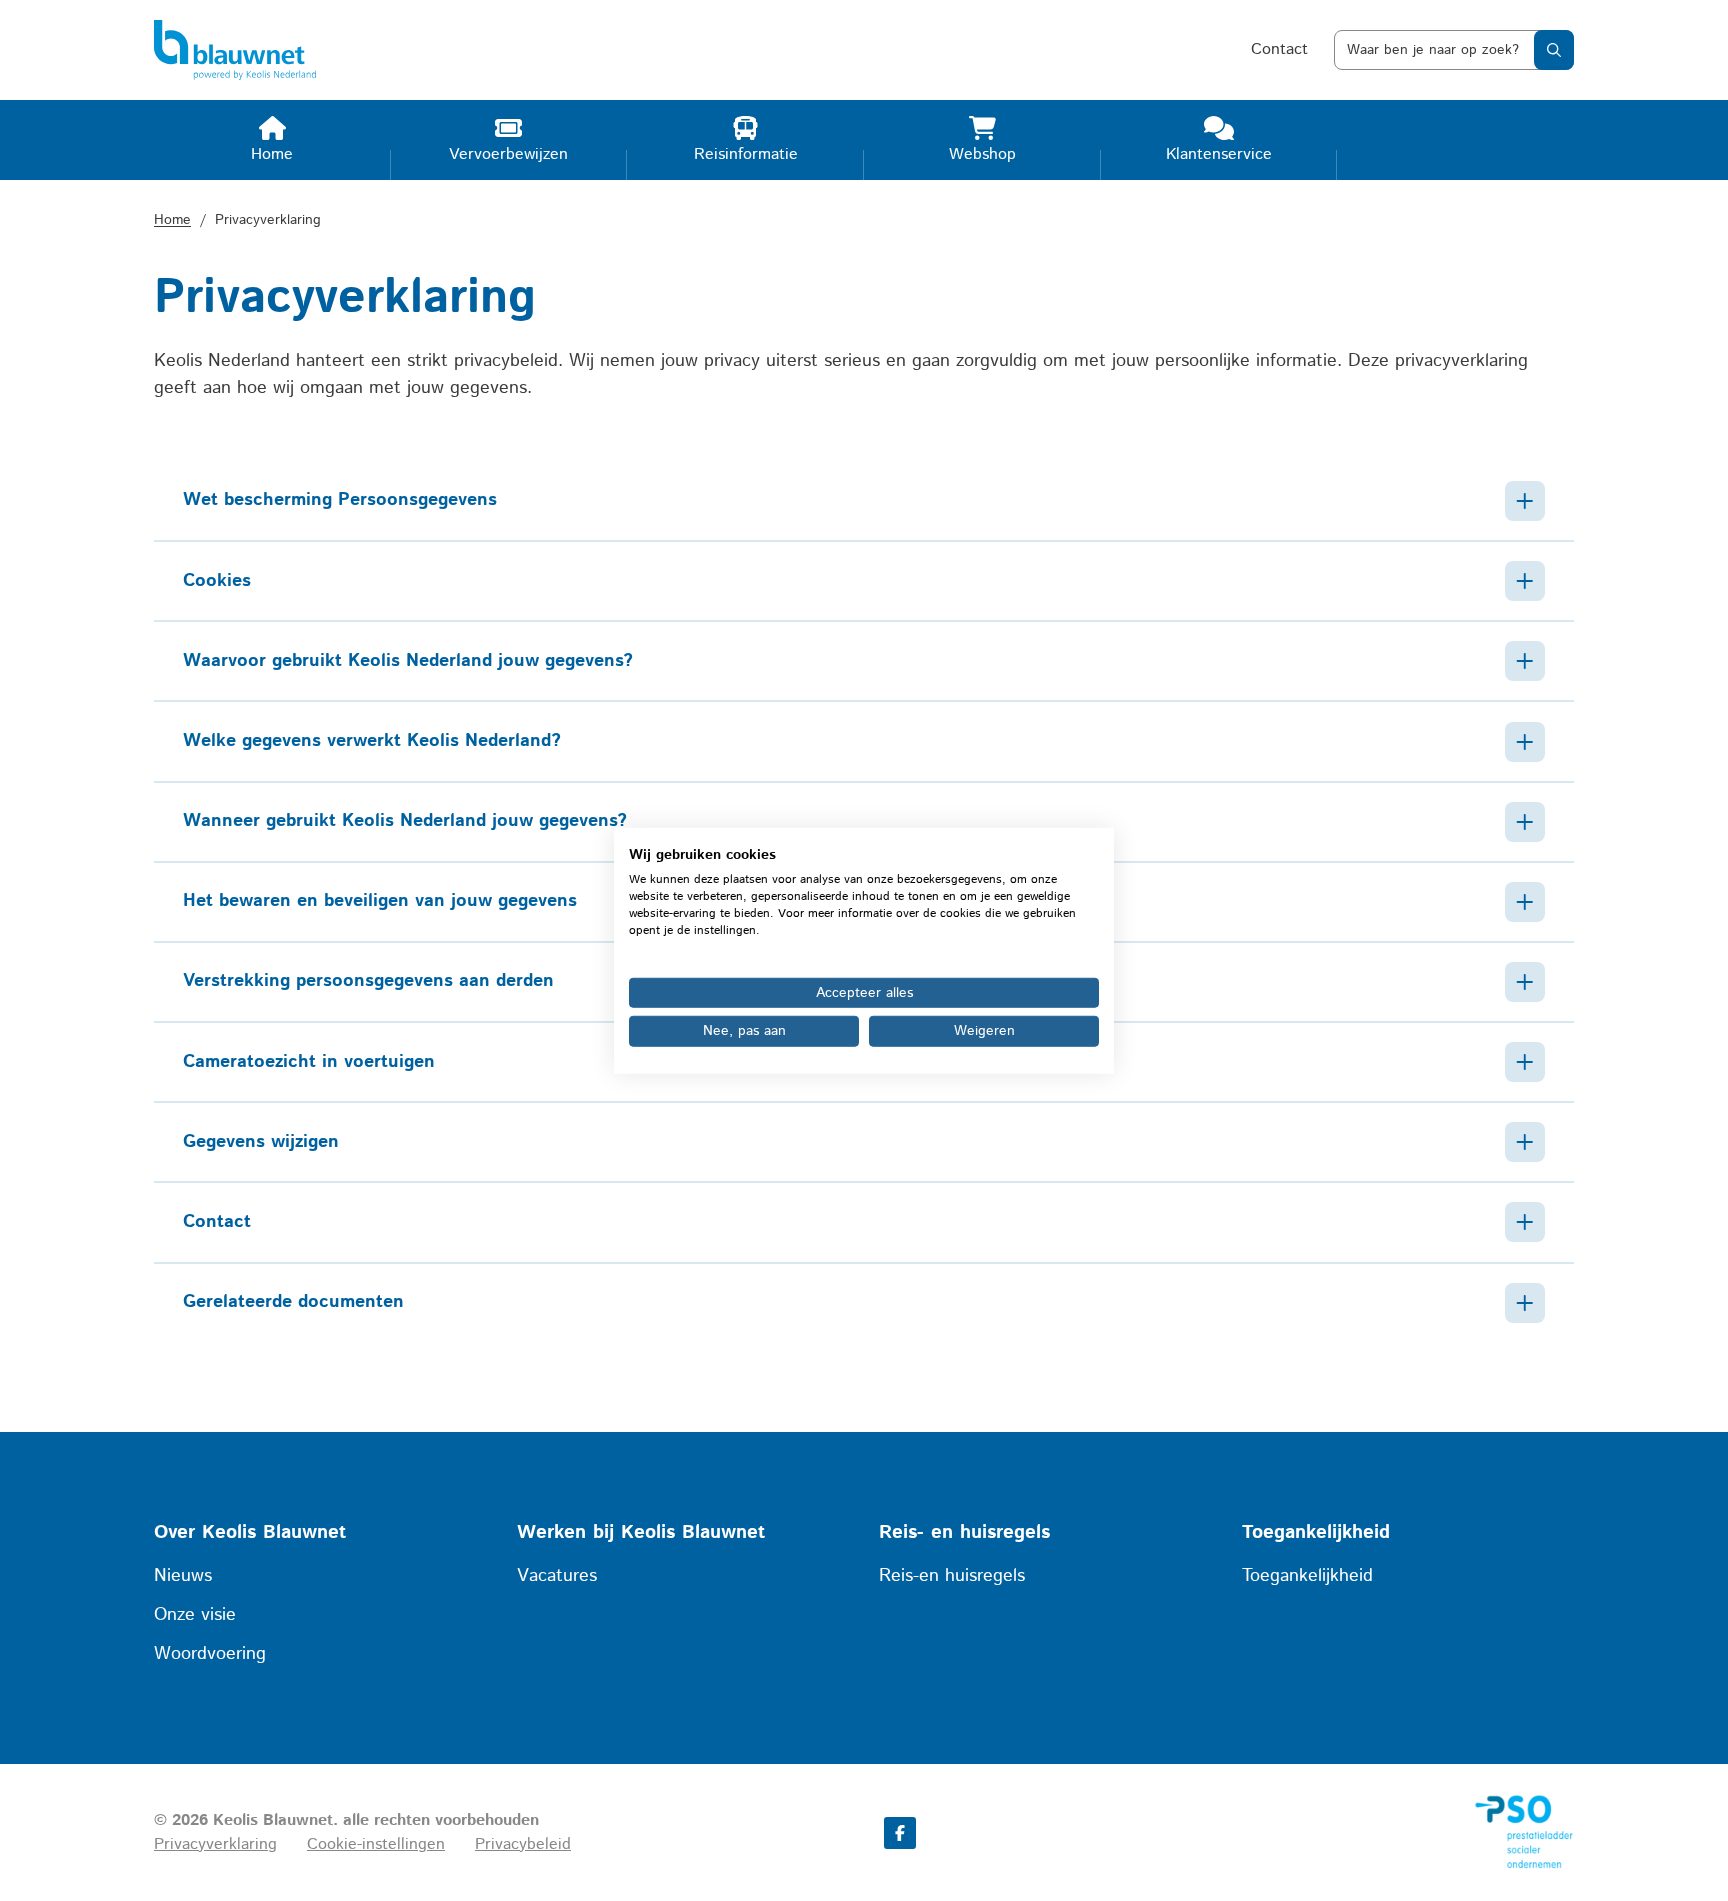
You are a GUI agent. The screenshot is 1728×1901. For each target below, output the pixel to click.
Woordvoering (210, 1654)
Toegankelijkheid (1307, 1576)
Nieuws (183, 1576)
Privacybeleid (523, 1844)
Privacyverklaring (215, 1844)
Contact (1279, 49)
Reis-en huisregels (952, 1576)
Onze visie (195, 1615)
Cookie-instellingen (376, 1844)
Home (172, 220)
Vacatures (557, 1576)
